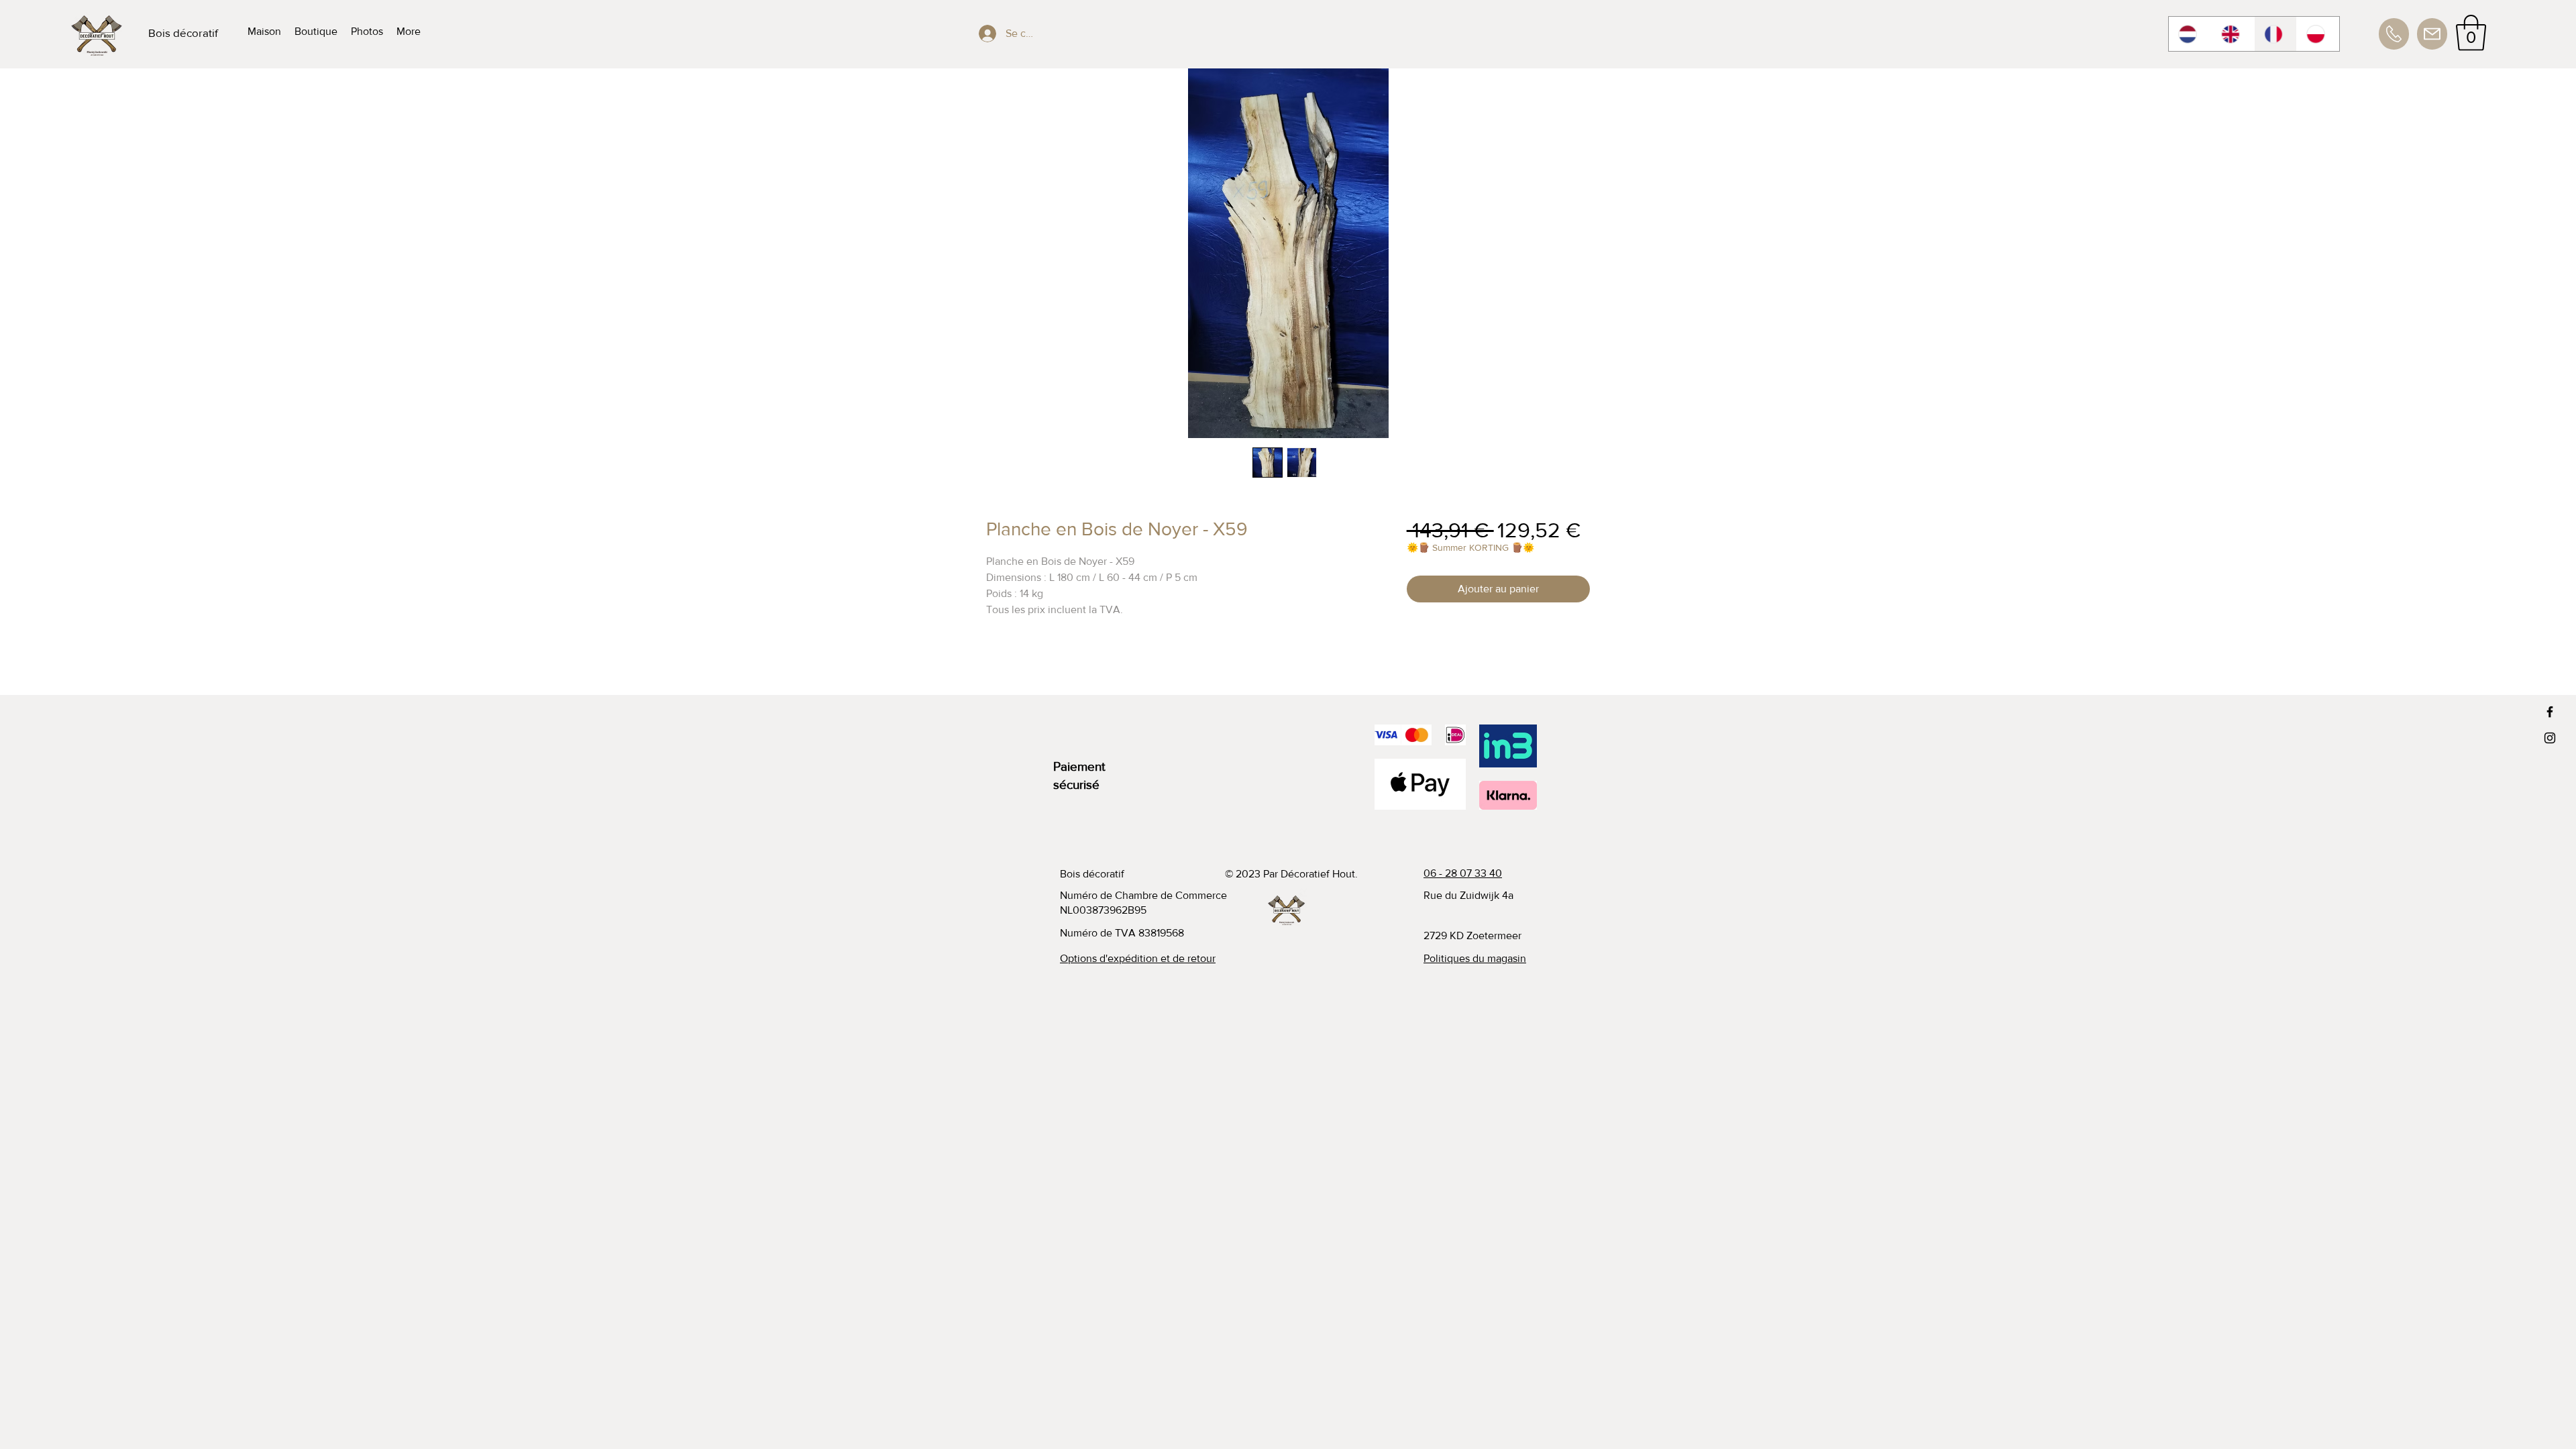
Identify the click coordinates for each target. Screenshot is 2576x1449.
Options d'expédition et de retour (1138, 958)
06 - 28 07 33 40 (1463, 873)
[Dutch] (2190, 34)
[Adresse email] (2432, 34)
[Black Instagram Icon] (2550, 738)
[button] (2471, 33)
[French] (2275, 34)
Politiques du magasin (1475, 958)
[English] (2233, 34)
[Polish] (2318, 34)
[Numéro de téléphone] (2394, 34)
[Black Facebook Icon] (2550, 712)
